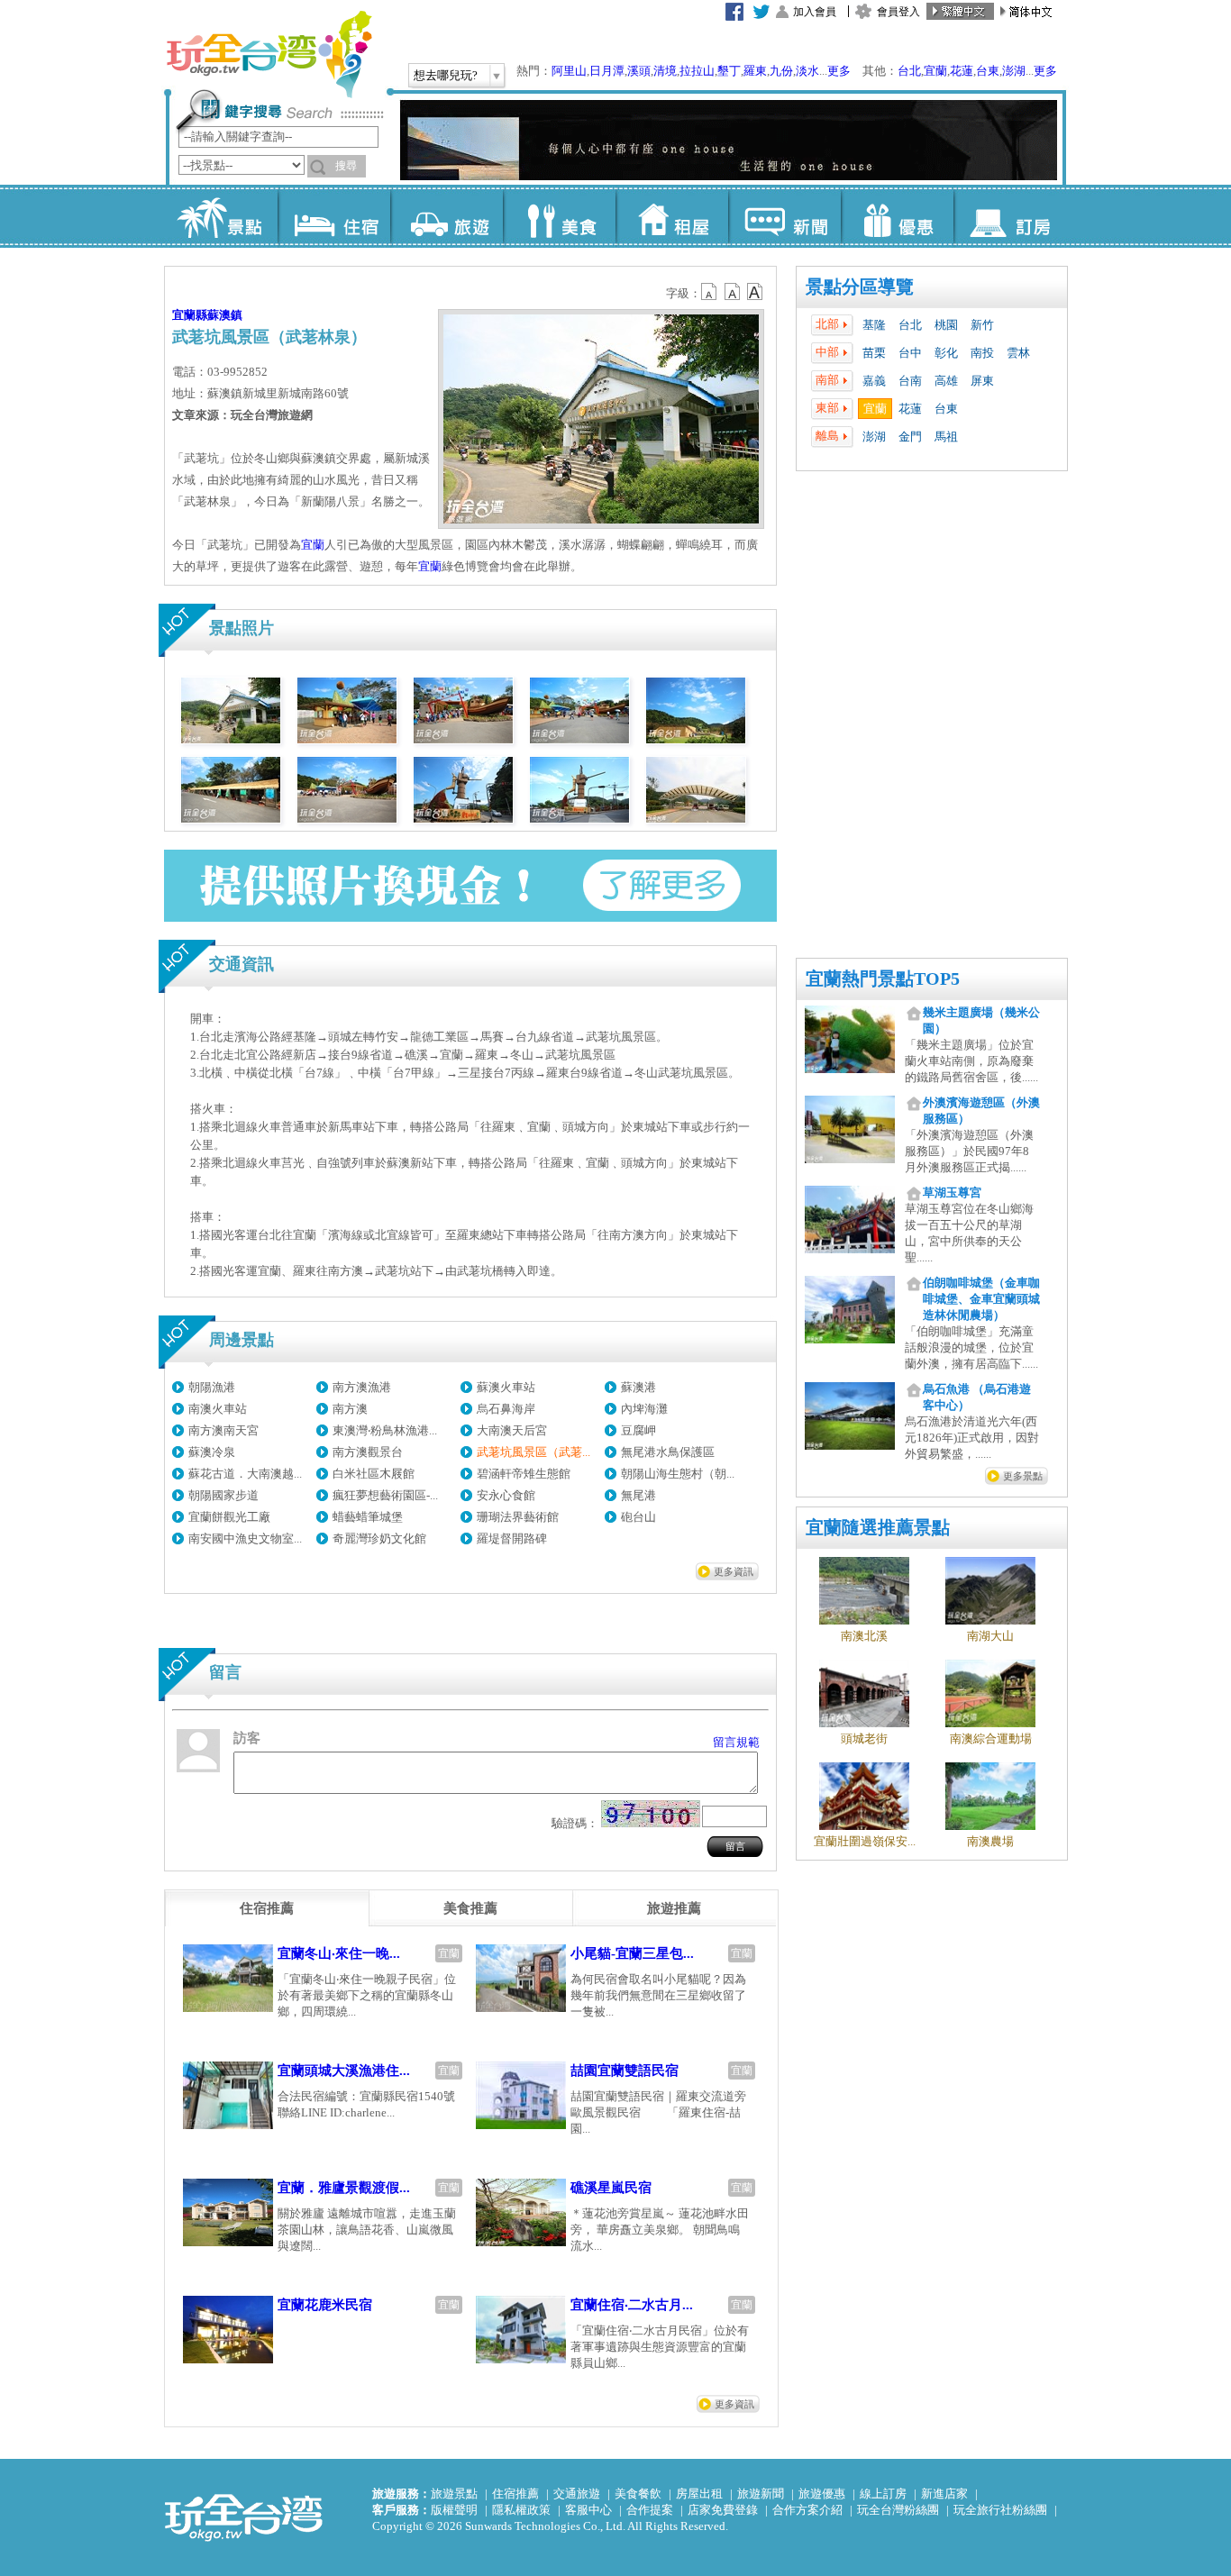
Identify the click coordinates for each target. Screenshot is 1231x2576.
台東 (988, 71)
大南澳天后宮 (512, 1430)
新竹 (982, 325)
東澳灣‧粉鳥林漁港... (385, 1430)
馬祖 (946, 437)
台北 (909, 71)
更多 (839, 71)
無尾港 (638, 1495)
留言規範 (736, 1742)
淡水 (807, 71)
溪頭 (639, 71)
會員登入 (898, 12)
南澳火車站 (218, 1409)
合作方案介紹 (807, 2510)
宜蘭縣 (190, 315)
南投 (982, 353)
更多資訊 (734, 1571)
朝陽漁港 (212, 1387)
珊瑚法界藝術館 (518, 1517)
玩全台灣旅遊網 (269, 54)
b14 (755, 292)
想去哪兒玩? (446, 75)
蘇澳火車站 (506, 1387)
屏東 (982, 381)
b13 (733, 292)
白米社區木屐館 (374, 1474)
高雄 (946, 381)
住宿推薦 (515, 2494)
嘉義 (874, 381)
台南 (910, 381)
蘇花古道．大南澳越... (245, 1474)
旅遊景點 (454, 2494)
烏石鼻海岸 (506, 1409)
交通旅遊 (577, 2494)
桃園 (946, 325)
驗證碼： (575, 1823)
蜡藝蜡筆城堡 (368, 1517)
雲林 (1018, 353)
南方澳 (350, 1409)
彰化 (946, 353)
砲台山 (638, 1517)
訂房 (1010, 216)
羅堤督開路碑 (512, 1538)
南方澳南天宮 (223, 1430)
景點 (221, 216)
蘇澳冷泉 (212, 1452)
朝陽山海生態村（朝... (678, 1474)
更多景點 (1023, 1476)
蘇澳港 (638, 1387)
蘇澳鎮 (225, 315)
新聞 (784, 216)
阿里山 (569, 71)
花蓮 (962, 71)
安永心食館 (506, 1495)
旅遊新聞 (761, 2494)
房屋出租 (699, 2494)
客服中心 (588, 2510)
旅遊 (447, 216)
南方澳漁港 (362, 1387)
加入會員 (815, 12)
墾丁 (729, 71)
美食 (559, 216)
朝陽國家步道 (223, 1495)
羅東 (755, 71)
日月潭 (607, 71)
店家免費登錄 (723, 2510)
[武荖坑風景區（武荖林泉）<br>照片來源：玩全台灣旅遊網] (231, 739)
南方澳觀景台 (368, 1452)
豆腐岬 (638, 1430)
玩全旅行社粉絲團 (1000, 2510)
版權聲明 (454, 2510)
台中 (910, 353)
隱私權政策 (521, 2510)
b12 (710, 292)
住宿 (334, 216)
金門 (910, 437)
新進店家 (944, 2494)
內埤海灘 (644, 1409)
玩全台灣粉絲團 (898, 2510)
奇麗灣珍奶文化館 (379, 1538)
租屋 (672, 216)
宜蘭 (935, 71)
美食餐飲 (638, 2494)
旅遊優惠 (822, 2494)
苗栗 (874, 353)
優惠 (897, 216)
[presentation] (267, 1908)
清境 (665, 71)
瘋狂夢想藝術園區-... (385, 1495)
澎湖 (1014, 71)
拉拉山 (697, 71)
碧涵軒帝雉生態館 (524, 1474)
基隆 (874, 325)
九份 (781, 71)
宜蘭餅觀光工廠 (229, 1517)
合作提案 (650, 2510)
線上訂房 (883, 2494)
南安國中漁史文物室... (245, 1538)
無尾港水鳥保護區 (668, 1452)
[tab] (267, 1908)
